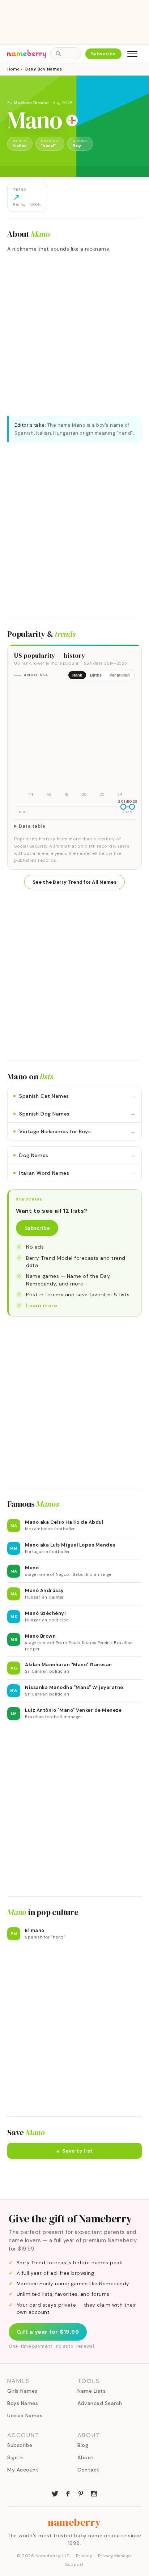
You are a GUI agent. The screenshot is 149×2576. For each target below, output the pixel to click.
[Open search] (65, 54)
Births (96, 675)
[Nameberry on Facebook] (68, 2493)
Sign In (16, 2457)
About (86, 2457)
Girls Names (22, 2391)
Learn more (42, 1305)
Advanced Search (100, 2403)
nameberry (74, 2522)
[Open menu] (132, 54)
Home (13, 69)
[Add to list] (72, 120)
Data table (32, 826)
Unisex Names (25, 2415)
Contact (88, 2470)
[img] (74, 742)
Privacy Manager (115, 2556)
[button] (74, 2151)
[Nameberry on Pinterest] (81, 2493)
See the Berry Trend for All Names (74, 882)
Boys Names (23, 2403)
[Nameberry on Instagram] (94, 2493)
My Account (23, 2470)
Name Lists (91, 2391)
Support (74, 2564)
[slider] (123, 807)
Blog (83, 2445)
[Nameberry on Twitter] (55, 2493)
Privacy (84, 2556)
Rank (77, 675)
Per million (120, 675)
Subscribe (104, 54)
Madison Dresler (32, 103)
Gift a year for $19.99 (48, 2332)
